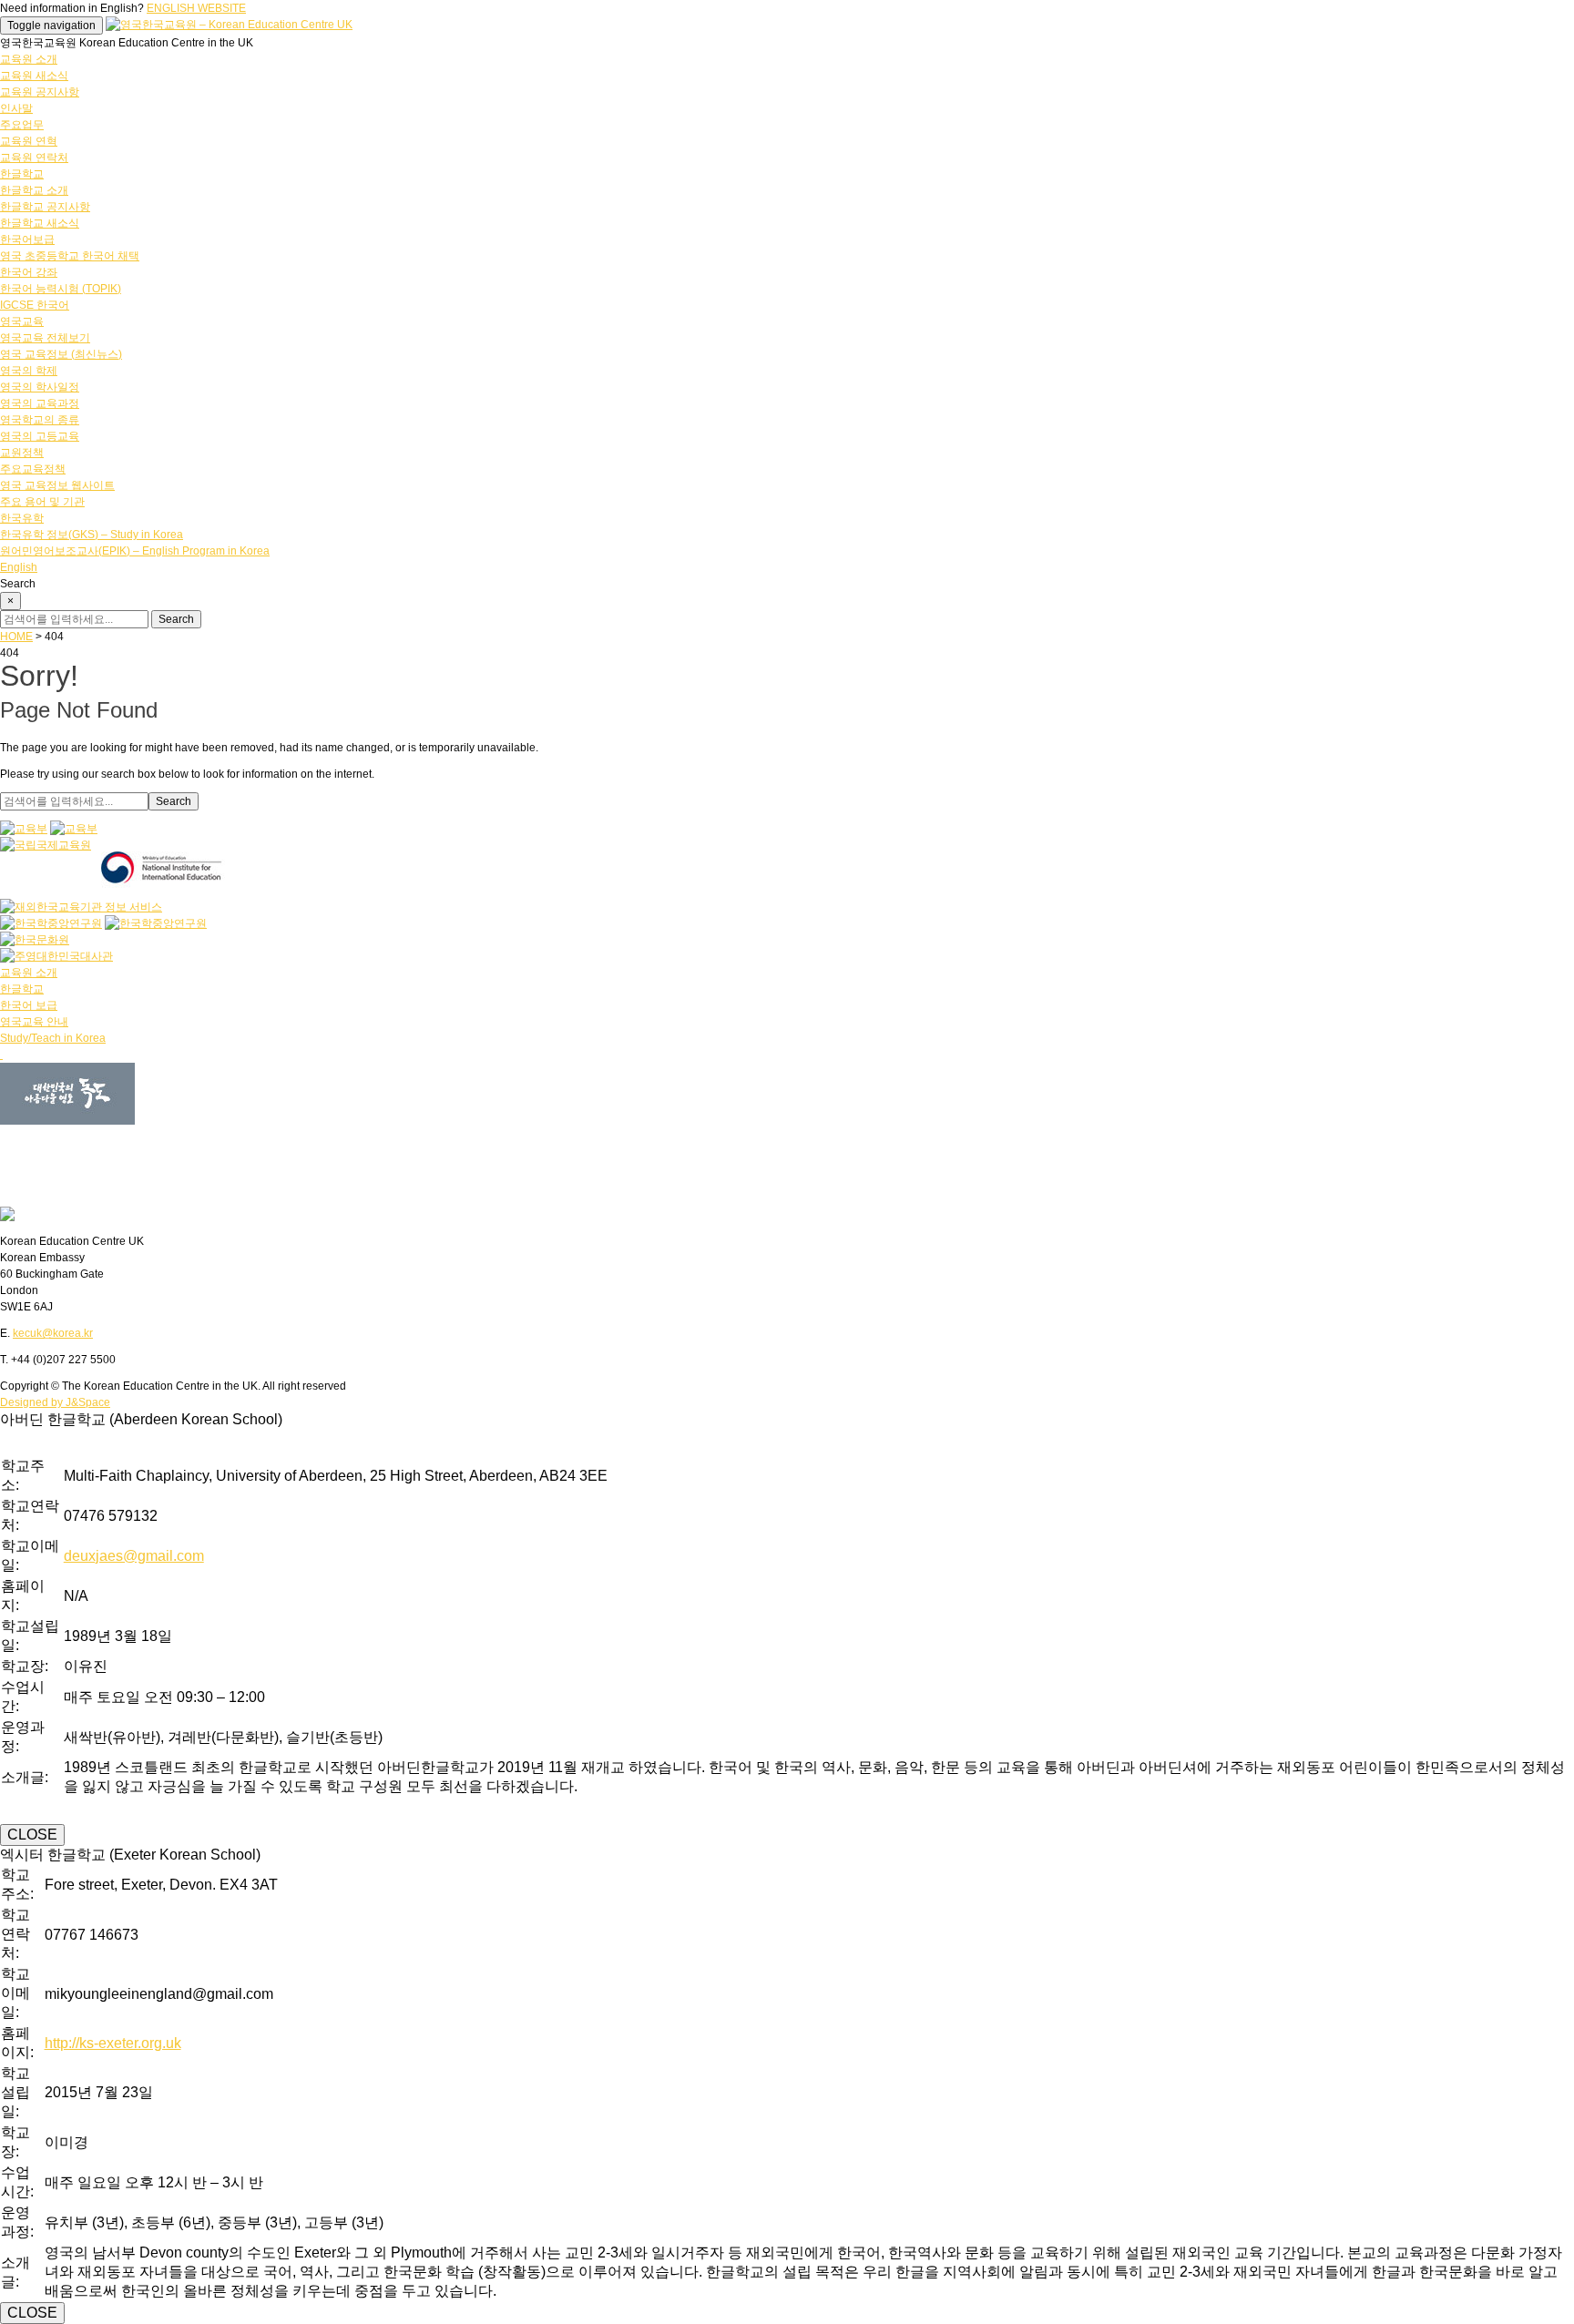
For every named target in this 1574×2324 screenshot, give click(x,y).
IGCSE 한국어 (35, 305)
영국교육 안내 (34, 1022)
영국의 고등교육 (40, 436)
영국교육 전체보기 (45, 338)
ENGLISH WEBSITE (196, 8)
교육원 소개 (29, 59)
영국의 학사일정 (40, 387)
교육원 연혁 (29, 141)
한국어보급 (27, 240)
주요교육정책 (33, 469)
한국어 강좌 (29, 272)
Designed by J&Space (55, 1402)
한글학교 (22, 174)
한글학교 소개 (34, 190)
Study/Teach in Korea (53, 1038)
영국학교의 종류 (40, 420)
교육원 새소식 (34, 76)
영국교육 (22, 321)
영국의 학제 (29, 371)
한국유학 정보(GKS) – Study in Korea (92, 535)
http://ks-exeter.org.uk (113, 2043)
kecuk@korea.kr (53, 1333)
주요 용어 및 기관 (42, 502)
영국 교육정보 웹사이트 (57, 485)
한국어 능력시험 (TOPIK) (61, 289)
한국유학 (22, 518)
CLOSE (32, 1835)
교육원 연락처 (34, 158)
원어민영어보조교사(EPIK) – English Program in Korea (135, 551)
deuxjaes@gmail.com (134, 1556)
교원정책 (22, 453)
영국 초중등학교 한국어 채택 (70, 256)
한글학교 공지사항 (45, 207)
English (19, 567)
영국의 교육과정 (40, 403)
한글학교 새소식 (40, 223)
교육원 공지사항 (40, 92)
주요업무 (22, 125)
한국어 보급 (29, 1005)
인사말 (16, 108)
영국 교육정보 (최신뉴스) (61, 354)
